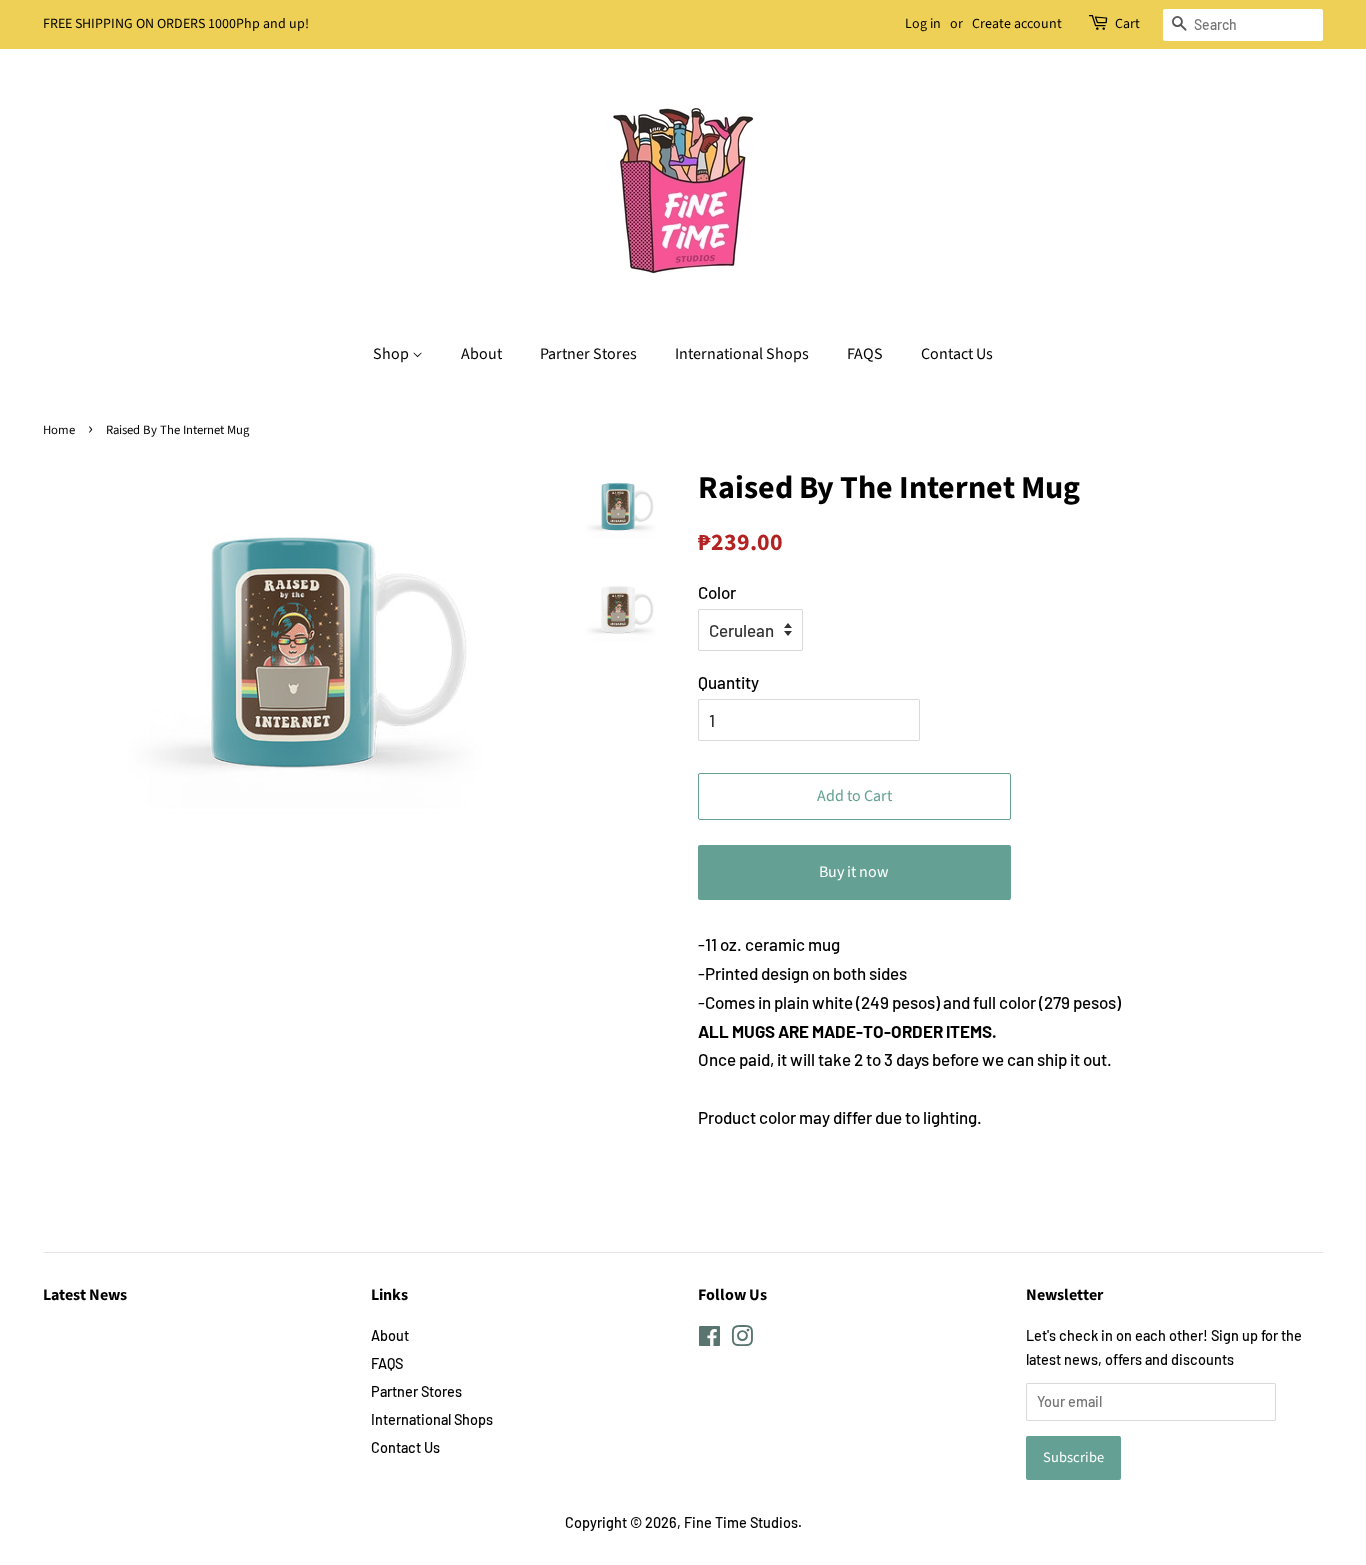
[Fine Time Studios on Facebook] (709, 1339)
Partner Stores (588, 354)
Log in (923, 24)
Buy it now (854, 872)
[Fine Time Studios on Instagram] (742, 1339)
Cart (1127, 24)
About (481, 354)
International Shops (742, 354)
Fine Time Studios (741, 1522)
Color (717, 592)
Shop (392, 354)
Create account (1017, 24)
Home (59, 430)
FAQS (865, 354)
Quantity (728, 682)
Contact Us (957, 354)
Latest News (85, 1295)
